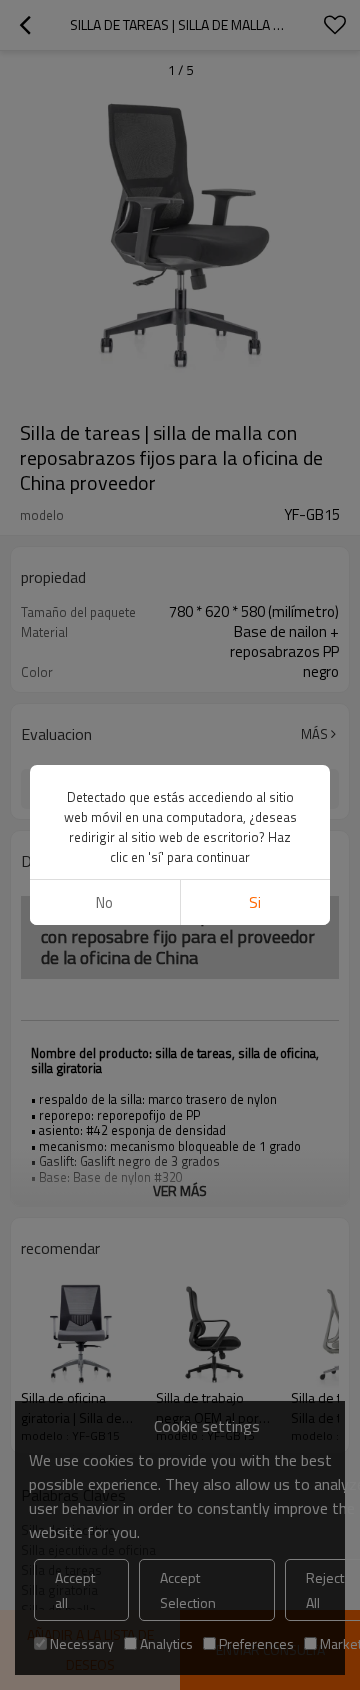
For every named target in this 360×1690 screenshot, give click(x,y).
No (104, 902)
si (255, 902)
